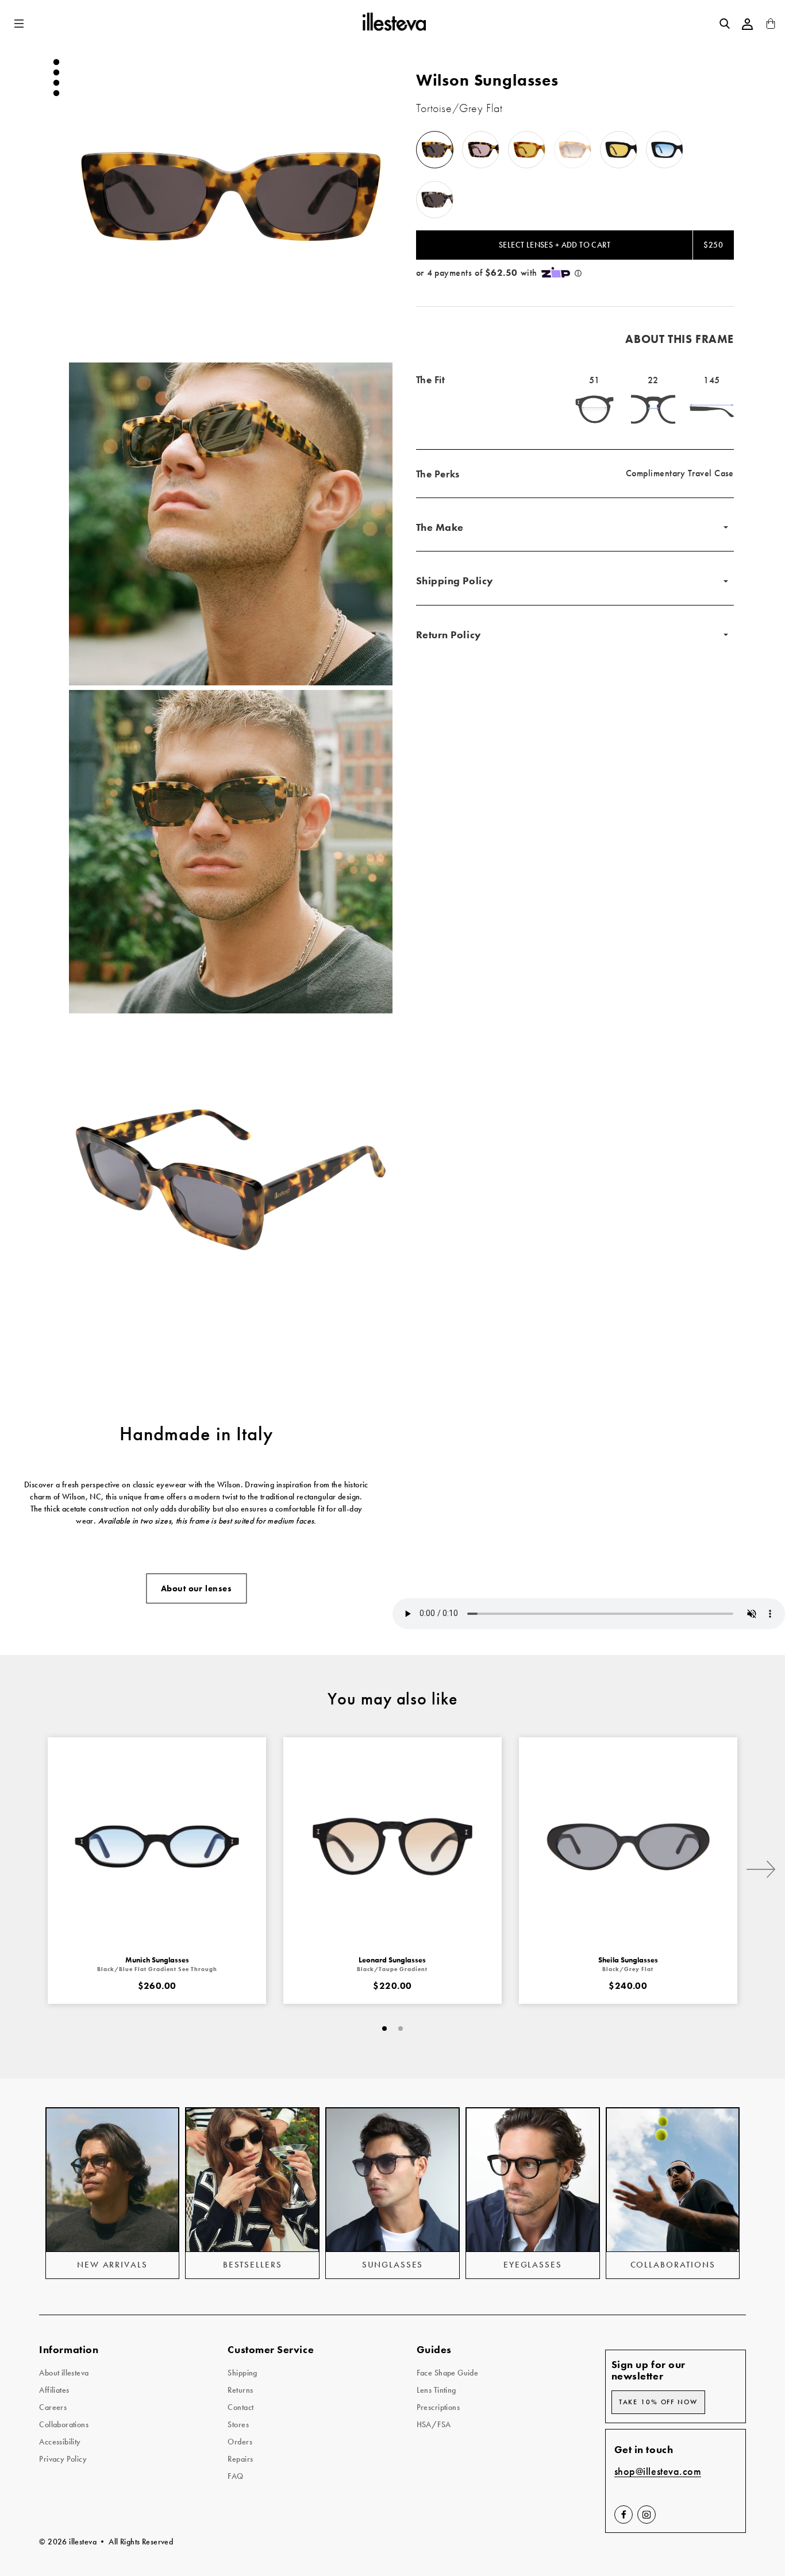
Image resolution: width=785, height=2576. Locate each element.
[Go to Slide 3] (56, 83)
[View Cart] (771, 26)
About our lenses (196, 1588)
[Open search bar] (725, 24)
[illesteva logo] (393, 24)
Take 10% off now (658, 2402)
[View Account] (748, 24)
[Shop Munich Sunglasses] (157, 1846)
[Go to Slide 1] (56, 62)
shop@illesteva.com (658, 2472)
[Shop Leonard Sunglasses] (392, 1846)
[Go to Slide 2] (56, 72)
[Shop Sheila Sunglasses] (628, 1846)
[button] (20, 24)
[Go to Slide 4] (56, 93)
